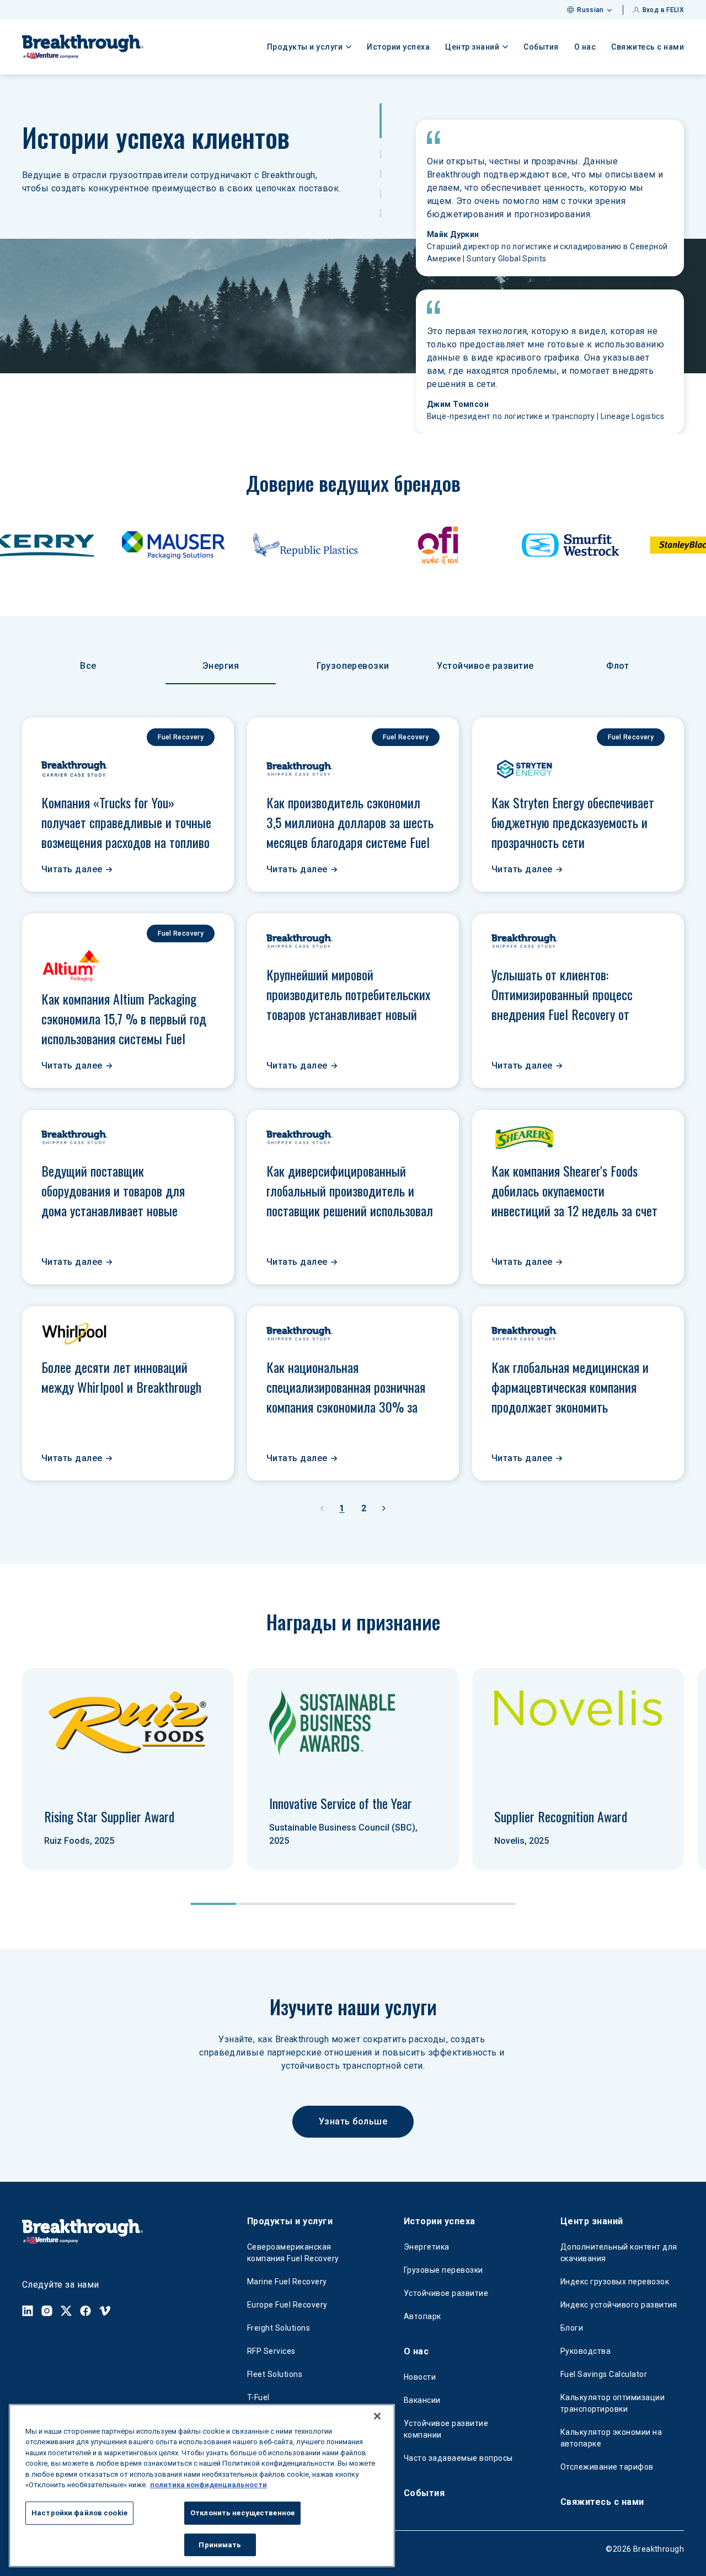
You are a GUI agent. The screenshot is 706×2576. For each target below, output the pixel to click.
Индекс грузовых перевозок (615, 2282)
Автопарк (422, 2316)
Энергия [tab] (221, 666)
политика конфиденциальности (208, 2485)
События (541, 47)
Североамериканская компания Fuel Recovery (293, 2253)
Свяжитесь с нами (648, 47)
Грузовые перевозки (443, 2270)
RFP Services (271, 2351)
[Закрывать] (377, 2416)
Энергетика (427, 2247)
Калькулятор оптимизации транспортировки (613, 2403)
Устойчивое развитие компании (446, 2429)
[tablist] (353, 667)
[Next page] (384, 1509)
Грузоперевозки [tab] (353, 666)
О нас (585, 47)
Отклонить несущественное (242, 2513)
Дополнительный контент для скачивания (619, 2253)
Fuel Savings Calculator (604, 2374)
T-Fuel (258, 2397)
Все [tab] (88, 666)
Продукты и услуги (290, 2221)
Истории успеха (398, 47)
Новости (420, 2377)
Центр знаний (592, 2221)
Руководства (585, 2351)
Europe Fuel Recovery (287, 2305)
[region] (202, 2486)
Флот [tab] (618, 666)
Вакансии (422, 2400)
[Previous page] (322, 1509)
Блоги (572, 2328)
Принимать (220, 2544)
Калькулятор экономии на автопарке (611, 2438)
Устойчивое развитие (446, 2293)
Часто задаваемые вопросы (458, 2458)
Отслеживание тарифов (607, 2467)
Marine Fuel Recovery (287, 2282)
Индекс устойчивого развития (619, 2305)
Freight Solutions (279, 2328)
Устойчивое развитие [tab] (485, 666)
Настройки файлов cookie (79, 2513)
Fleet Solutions (275, 2374)
